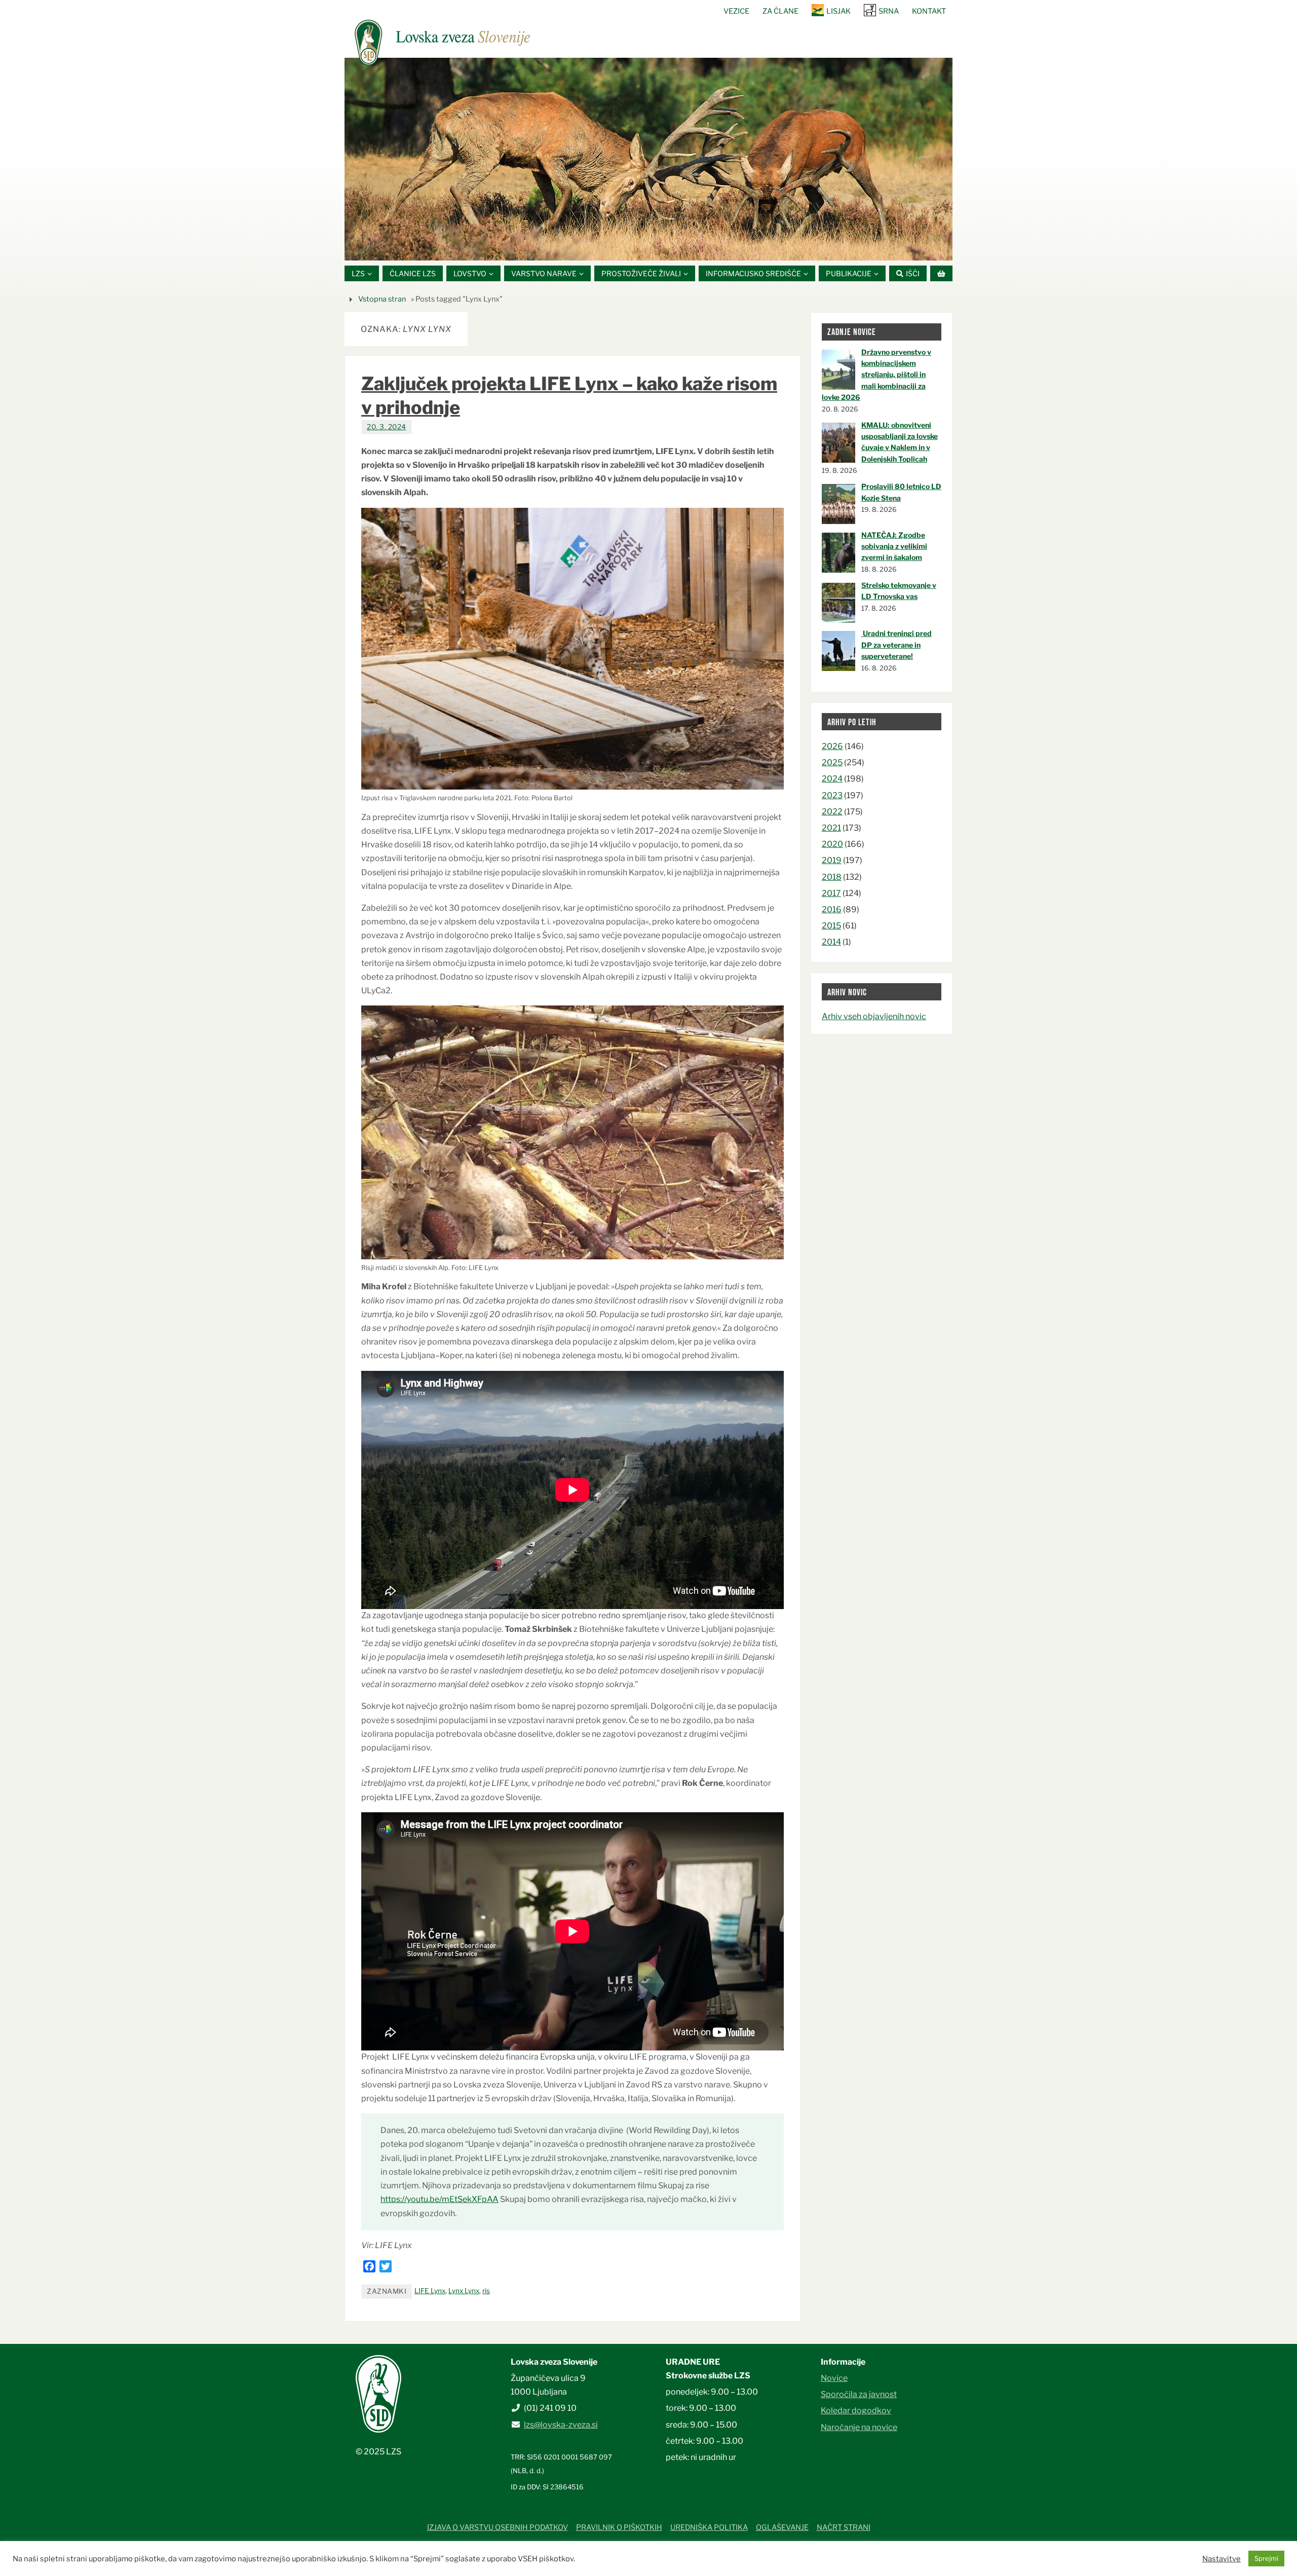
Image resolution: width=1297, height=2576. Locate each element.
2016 (832, 909)
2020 (832, 844)
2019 (832, 860)
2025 (832, 762)
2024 (832, 779)
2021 (831, 828)
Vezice (736, 11)
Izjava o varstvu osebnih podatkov (498, 2527)
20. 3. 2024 (387, 427)
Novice (834, 2378)
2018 (832, 877)
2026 (832, 746)
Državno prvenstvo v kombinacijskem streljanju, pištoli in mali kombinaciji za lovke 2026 (876, 375)
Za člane (780, 11)
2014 (831, 942)
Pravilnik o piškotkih (619, 2527)
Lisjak (838, 11)
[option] (648, 159)
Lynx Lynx (464, 2291)
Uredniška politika (709, 2527)
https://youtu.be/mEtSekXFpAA (440, 2199)
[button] (618, 248)
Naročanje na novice (859, 2427)
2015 (831, 926)
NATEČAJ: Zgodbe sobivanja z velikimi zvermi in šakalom (894, 546)
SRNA (889, 11)
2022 (832, 812)
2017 (831, 893)
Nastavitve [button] (1222, 2559)
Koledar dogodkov (856, 2411)
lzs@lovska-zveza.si (561, 2425)
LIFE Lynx (430, 2291)
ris (486, 2291)
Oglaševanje (782, 2527)
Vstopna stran (382, 299)
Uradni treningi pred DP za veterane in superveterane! (897, 645)
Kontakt (929, 11)
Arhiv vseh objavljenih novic (874, 1016)
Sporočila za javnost (859, 2394)
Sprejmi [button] (1266, 2558)
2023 (832, 795)
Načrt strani (844, 2527)
